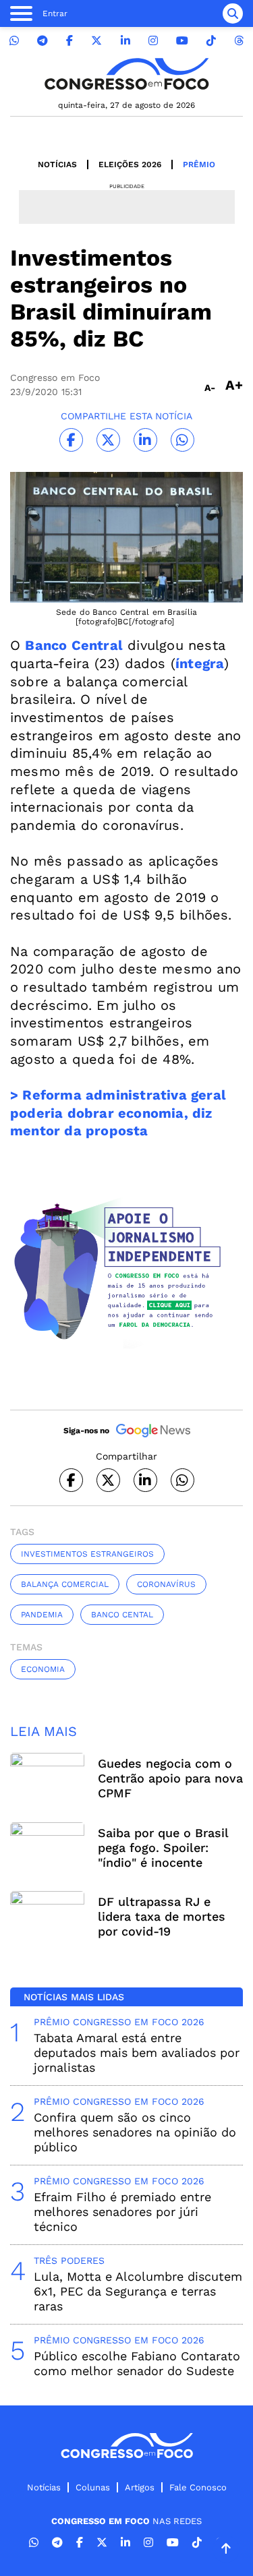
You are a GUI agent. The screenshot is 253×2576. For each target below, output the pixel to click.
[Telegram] (43, 41)
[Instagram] (153, 41)
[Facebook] (69, 41)
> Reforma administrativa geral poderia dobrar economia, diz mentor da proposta (118, 1113)
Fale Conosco (198, 2487)
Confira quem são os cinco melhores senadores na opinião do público (135, 2132)
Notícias (57, 164)
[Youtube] (182, 41)
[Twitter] (96, 41)
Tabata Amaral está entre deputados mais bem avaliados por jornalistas (137, 2053)
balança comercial (65, 1584)
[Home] (127, 74)
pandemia (42, 1615)
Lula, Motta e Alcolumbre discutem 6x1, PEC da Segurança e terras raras (138, 2291)
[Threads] (239, 41)
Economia (43, 1669)
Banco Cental (122, 1615)
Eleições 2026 (130, 164)
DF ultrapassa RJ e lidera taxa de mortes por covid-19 (162, 1916)
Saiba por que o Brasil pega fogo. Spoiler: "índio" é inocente (163, 1848)
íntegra (200, 663)
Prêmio (199, 164)
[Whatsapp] (14, 41)
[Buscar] (233, 13)
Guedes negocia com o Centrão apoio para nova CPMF (170, 1778)
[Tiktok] (211, 41)
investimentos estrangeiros (87, 1554)
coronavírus (166, 1584)
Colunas (93, 2487)
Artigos (140, 2487)
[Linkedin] (125, 41)
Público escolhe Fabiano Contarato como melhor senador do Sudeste (137, 2363)
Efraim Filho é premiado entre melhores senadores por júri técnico (122, 2212)
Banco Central (74, 645)
